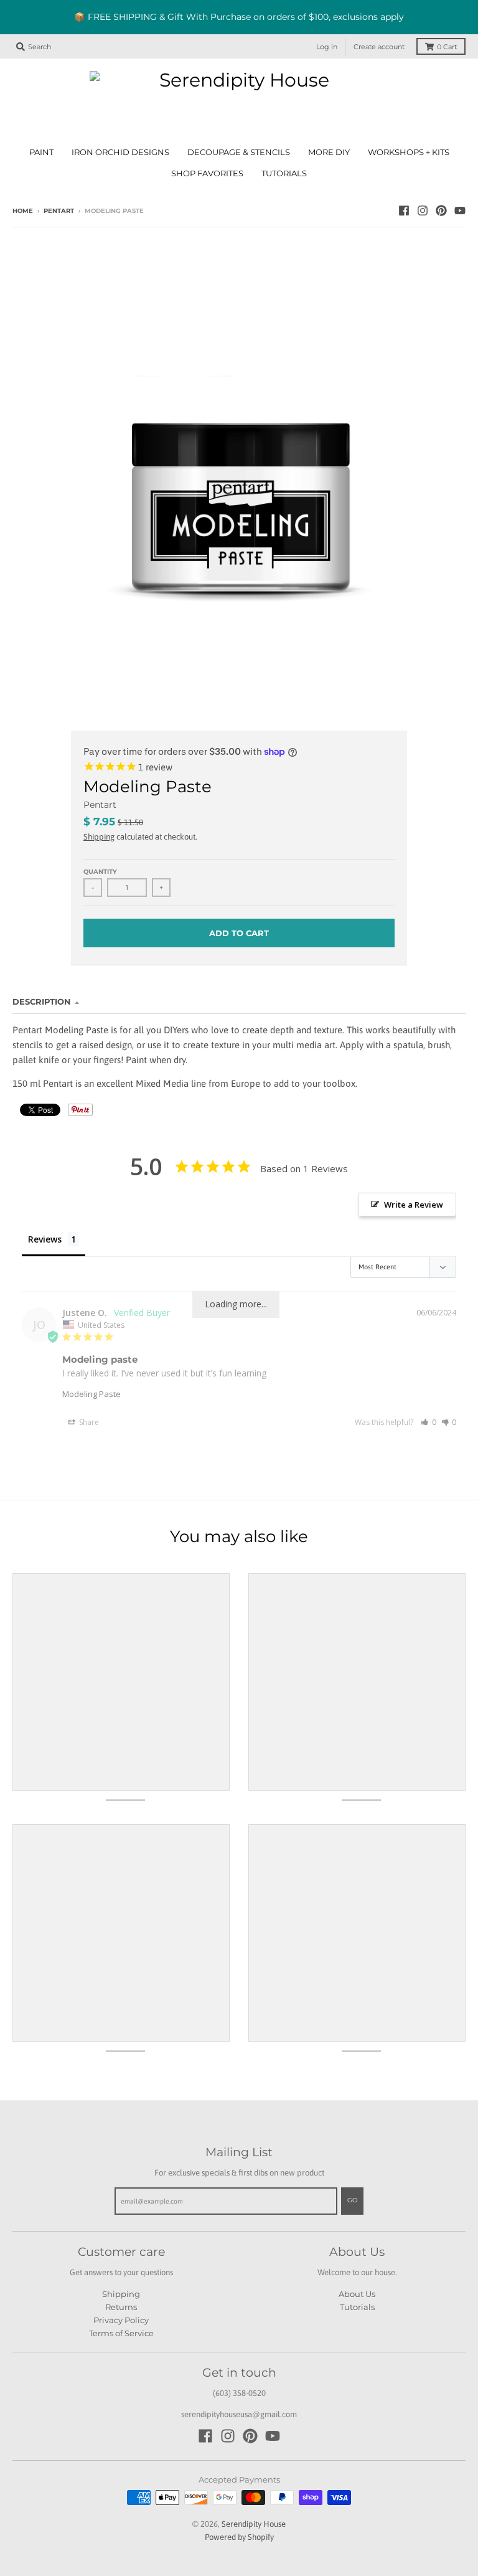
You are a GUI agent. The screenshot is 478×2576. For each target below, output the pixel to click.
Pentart (59, 211)
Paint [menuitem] (41, 152)
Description (42, 1002)
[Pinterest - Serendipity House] (441, 211)
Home (23, 211)
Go (352, 2200)
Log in (327, 47)
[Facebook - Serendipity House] (404, 211)
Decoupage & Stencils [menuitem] (239, 152)
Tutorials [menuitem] (284, 173)
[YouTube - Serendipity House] (460, 211)
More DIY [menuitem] (329, 152)
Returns (121, 2307)
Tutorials (357, 2307)
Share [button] (88, 1422)
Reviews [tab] (45, 1239)
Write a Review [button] (414, 1205)
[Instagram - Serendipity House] (423, 211)
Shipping (99, 837)
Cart (447, 47)
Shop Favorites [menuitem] (207, 173)
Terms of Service (121, 2333)
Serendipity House (254, 2524)
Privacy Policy (121, 2320)
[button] (429, 1422)
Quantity (100, 872)
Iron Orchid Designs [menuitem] (120, 152)
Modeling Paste (91, 1394)
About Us (357, 2294)
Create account (379, 47)
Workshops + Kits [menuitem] (409, 152)
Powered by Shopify (239, 2537)
